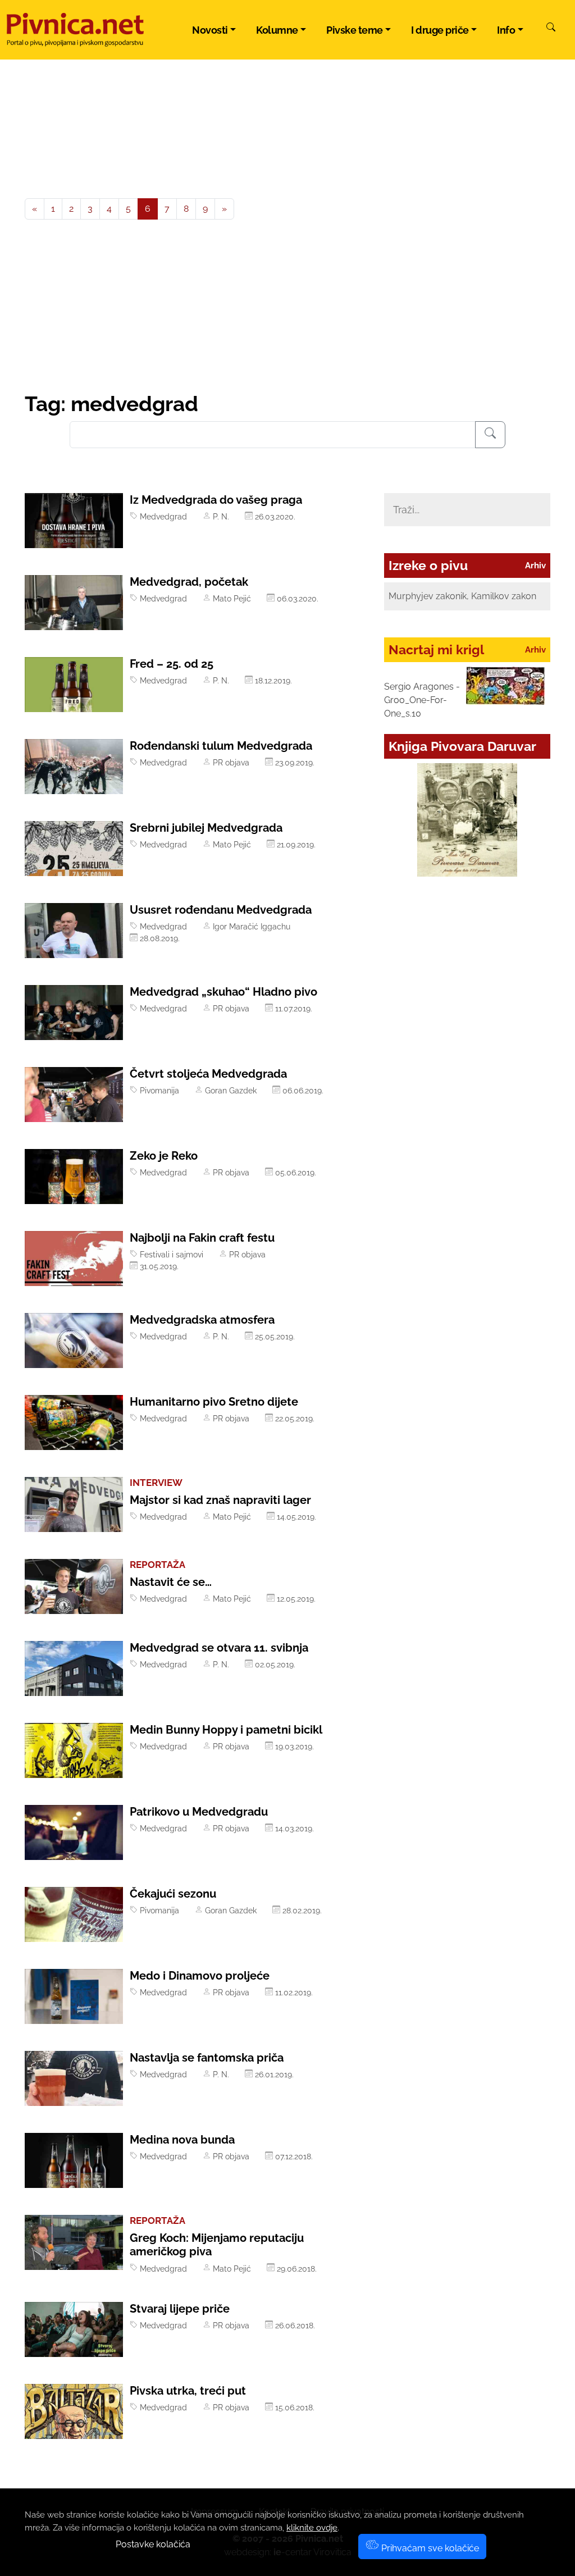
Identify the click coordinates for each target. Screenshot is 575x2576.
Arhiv (535, 566)
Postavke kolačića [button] (153, 2544)
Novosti (210, 30)
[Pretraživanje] (490, 435)
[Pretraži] (551, 29)
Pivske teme (355, 30)
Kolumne (277, 30)
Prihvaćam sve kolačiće (429, 2548)
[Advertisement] (287, 307)
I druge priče (440, 30)
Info (506, 30)
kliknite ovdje (312, 2528)
